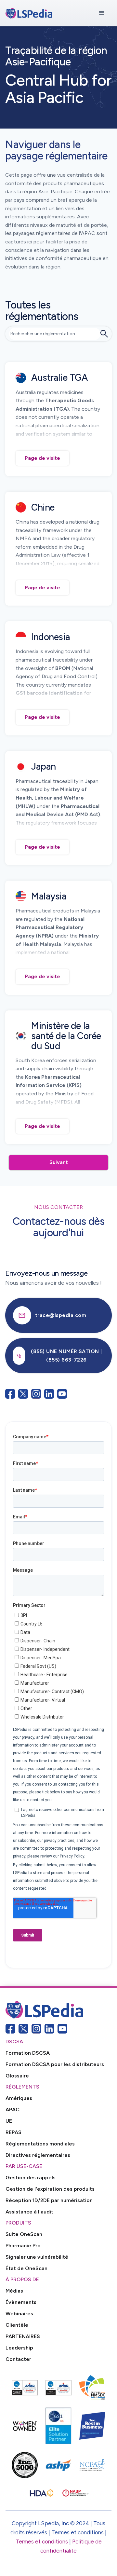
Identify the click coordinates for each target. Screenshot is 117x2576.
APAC (13, 2110)
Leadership (19, 2348)
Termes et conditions (42, 2542)
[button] (102, 13)
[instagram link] (36, 2029)
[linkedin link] (49, 2029)
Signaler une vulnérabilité (37, 2257)
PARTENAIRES (23, 2336)
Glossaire (17, 2076)
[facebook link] (10, 2029)
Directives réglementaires (38, 2155)
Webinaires (19, 2314)
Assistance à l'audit (29, 2212)
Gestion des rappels (31, 2178)
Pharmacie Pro (23, 2246)
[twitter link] (23, 2029)
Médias (14, 2291)
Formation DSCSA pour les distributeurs (55, 2064)
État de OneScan (26, 2268)
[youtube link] (62, 2029)
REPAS (13, 2132)
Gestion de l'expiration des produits (50, 2189)
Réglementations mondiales (40, 2144)
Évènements (21, 2302)
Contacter (18, 2359)
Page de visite (42, 458)
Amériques (19, 2098)
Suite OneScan (24, 2234)
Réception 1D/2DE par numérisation (49, 2200)
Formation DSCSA (28, 2053)
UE (9, 2121)
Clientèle (17, 2325)
